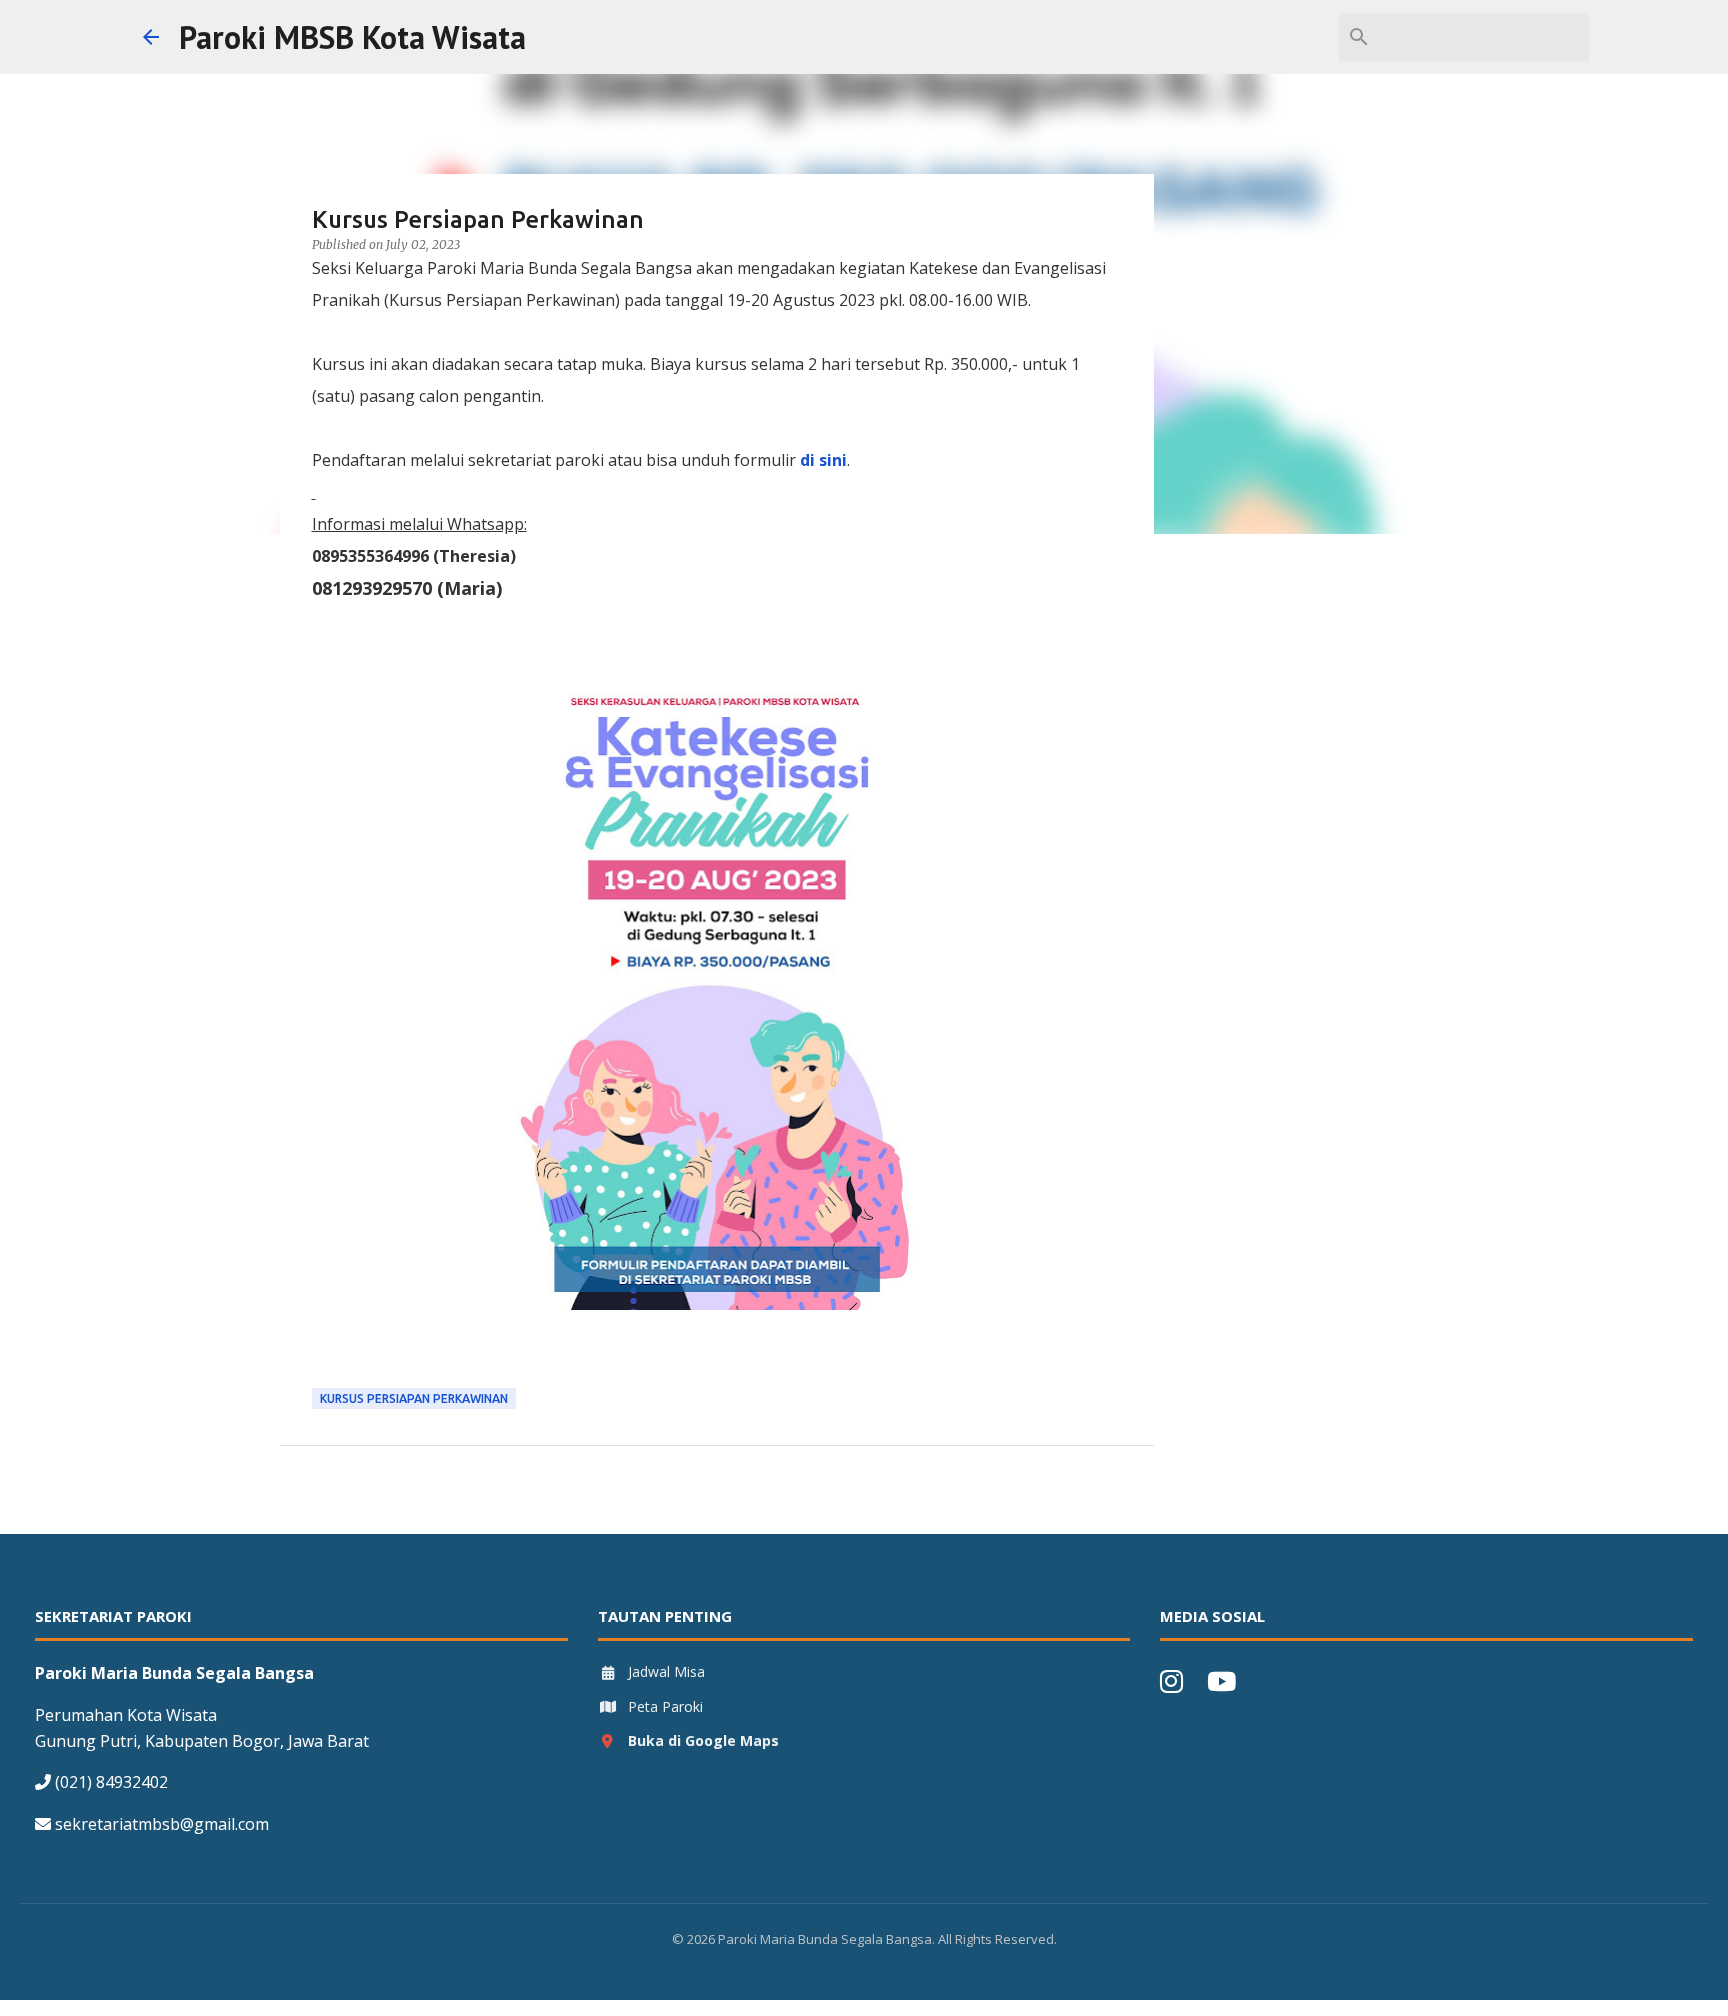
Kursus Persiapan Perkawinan (414, 1398)
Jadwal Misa (666, 1671)
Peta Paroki (665, 1706)
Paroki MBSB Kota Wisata (352, 37)
